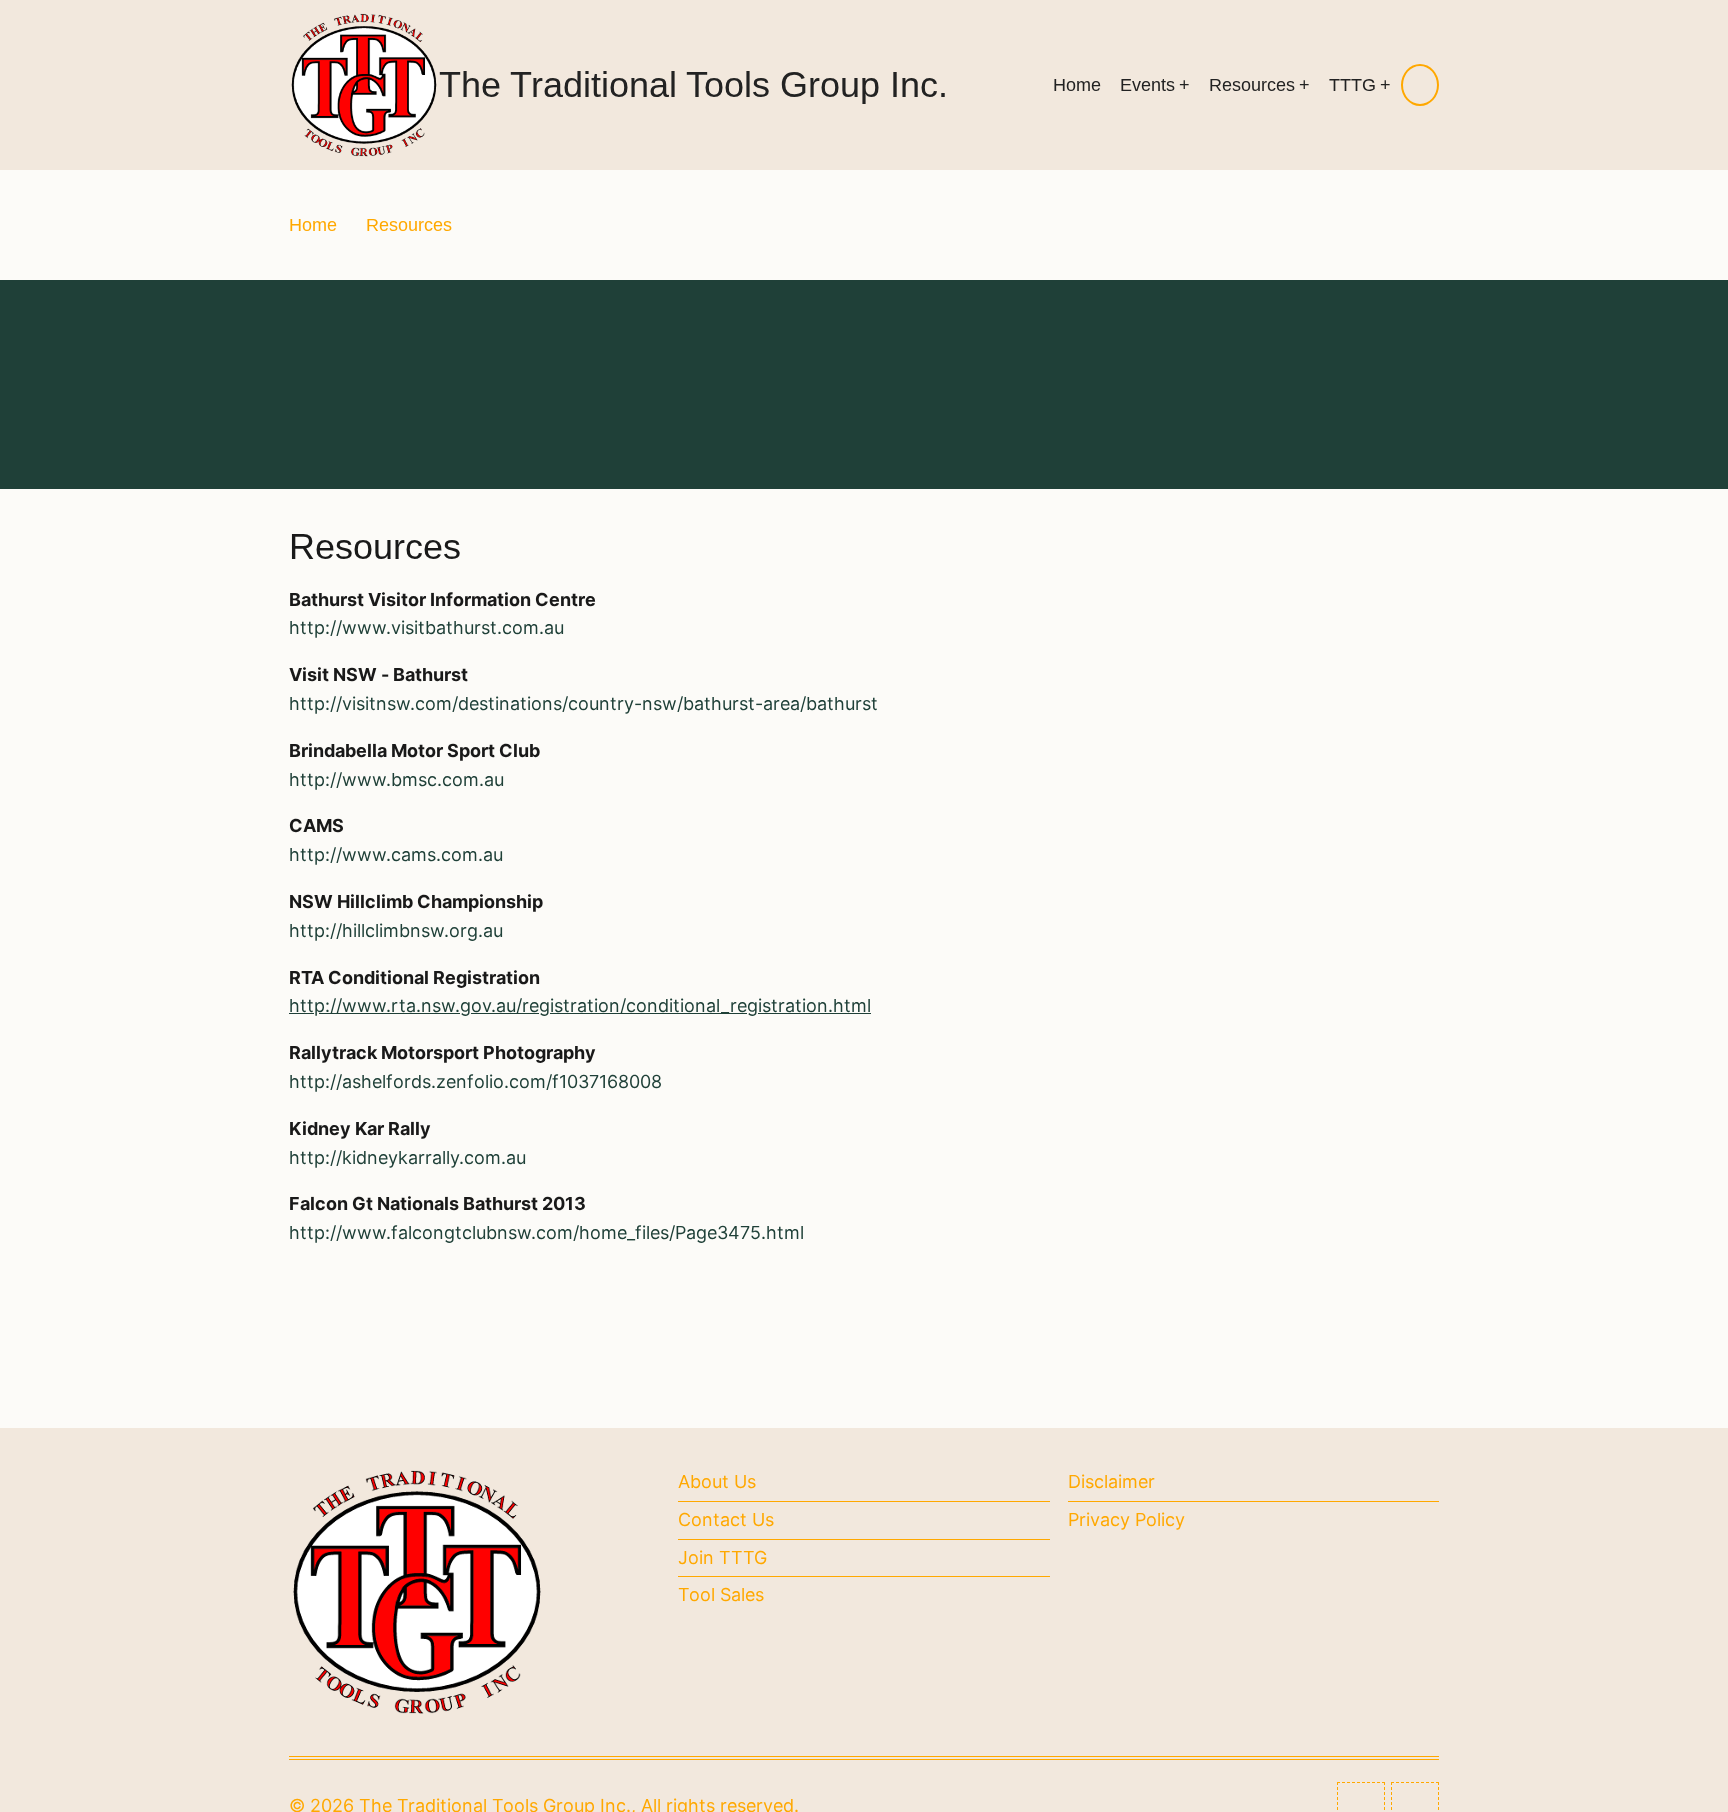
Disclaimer (1111, 1481)
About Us (717, 1481)
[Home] (364, 84)
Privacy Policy (1126, 1519)
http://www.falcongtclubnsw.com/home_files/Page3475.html (546, 1232)
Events (1147, 85)
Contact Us (726, 1519)
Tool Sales (721, 1594)
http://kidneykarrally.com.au (407, 1157)
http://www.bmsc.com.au (396, 779)
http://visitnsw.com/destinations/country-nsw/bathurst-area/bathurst (583, 703)
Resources (1252, 85)
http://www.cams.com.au (396, 854)
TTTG (1352, 85)
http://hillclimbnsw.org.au (396, 930)
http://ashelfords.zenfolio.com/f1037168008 (475, 1081)
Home (1077, 85)
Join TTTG (722, 1557)
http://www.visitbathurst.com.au (426, 627)
